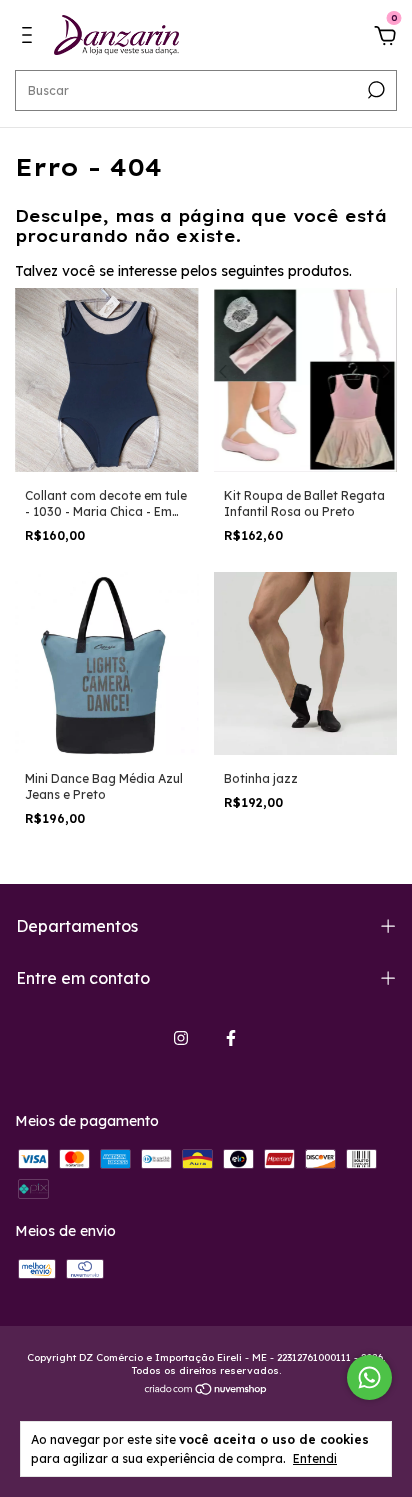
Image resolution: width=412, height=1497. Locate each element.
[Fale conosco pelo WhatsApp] (369, 1377)
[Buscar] (374, 90)
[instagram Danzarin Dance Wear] (181, 1038)
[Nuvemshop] (206, 1391)
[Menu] (30, 38)
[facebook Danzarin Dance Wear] (231, 1038)
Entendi (315, 1458)
